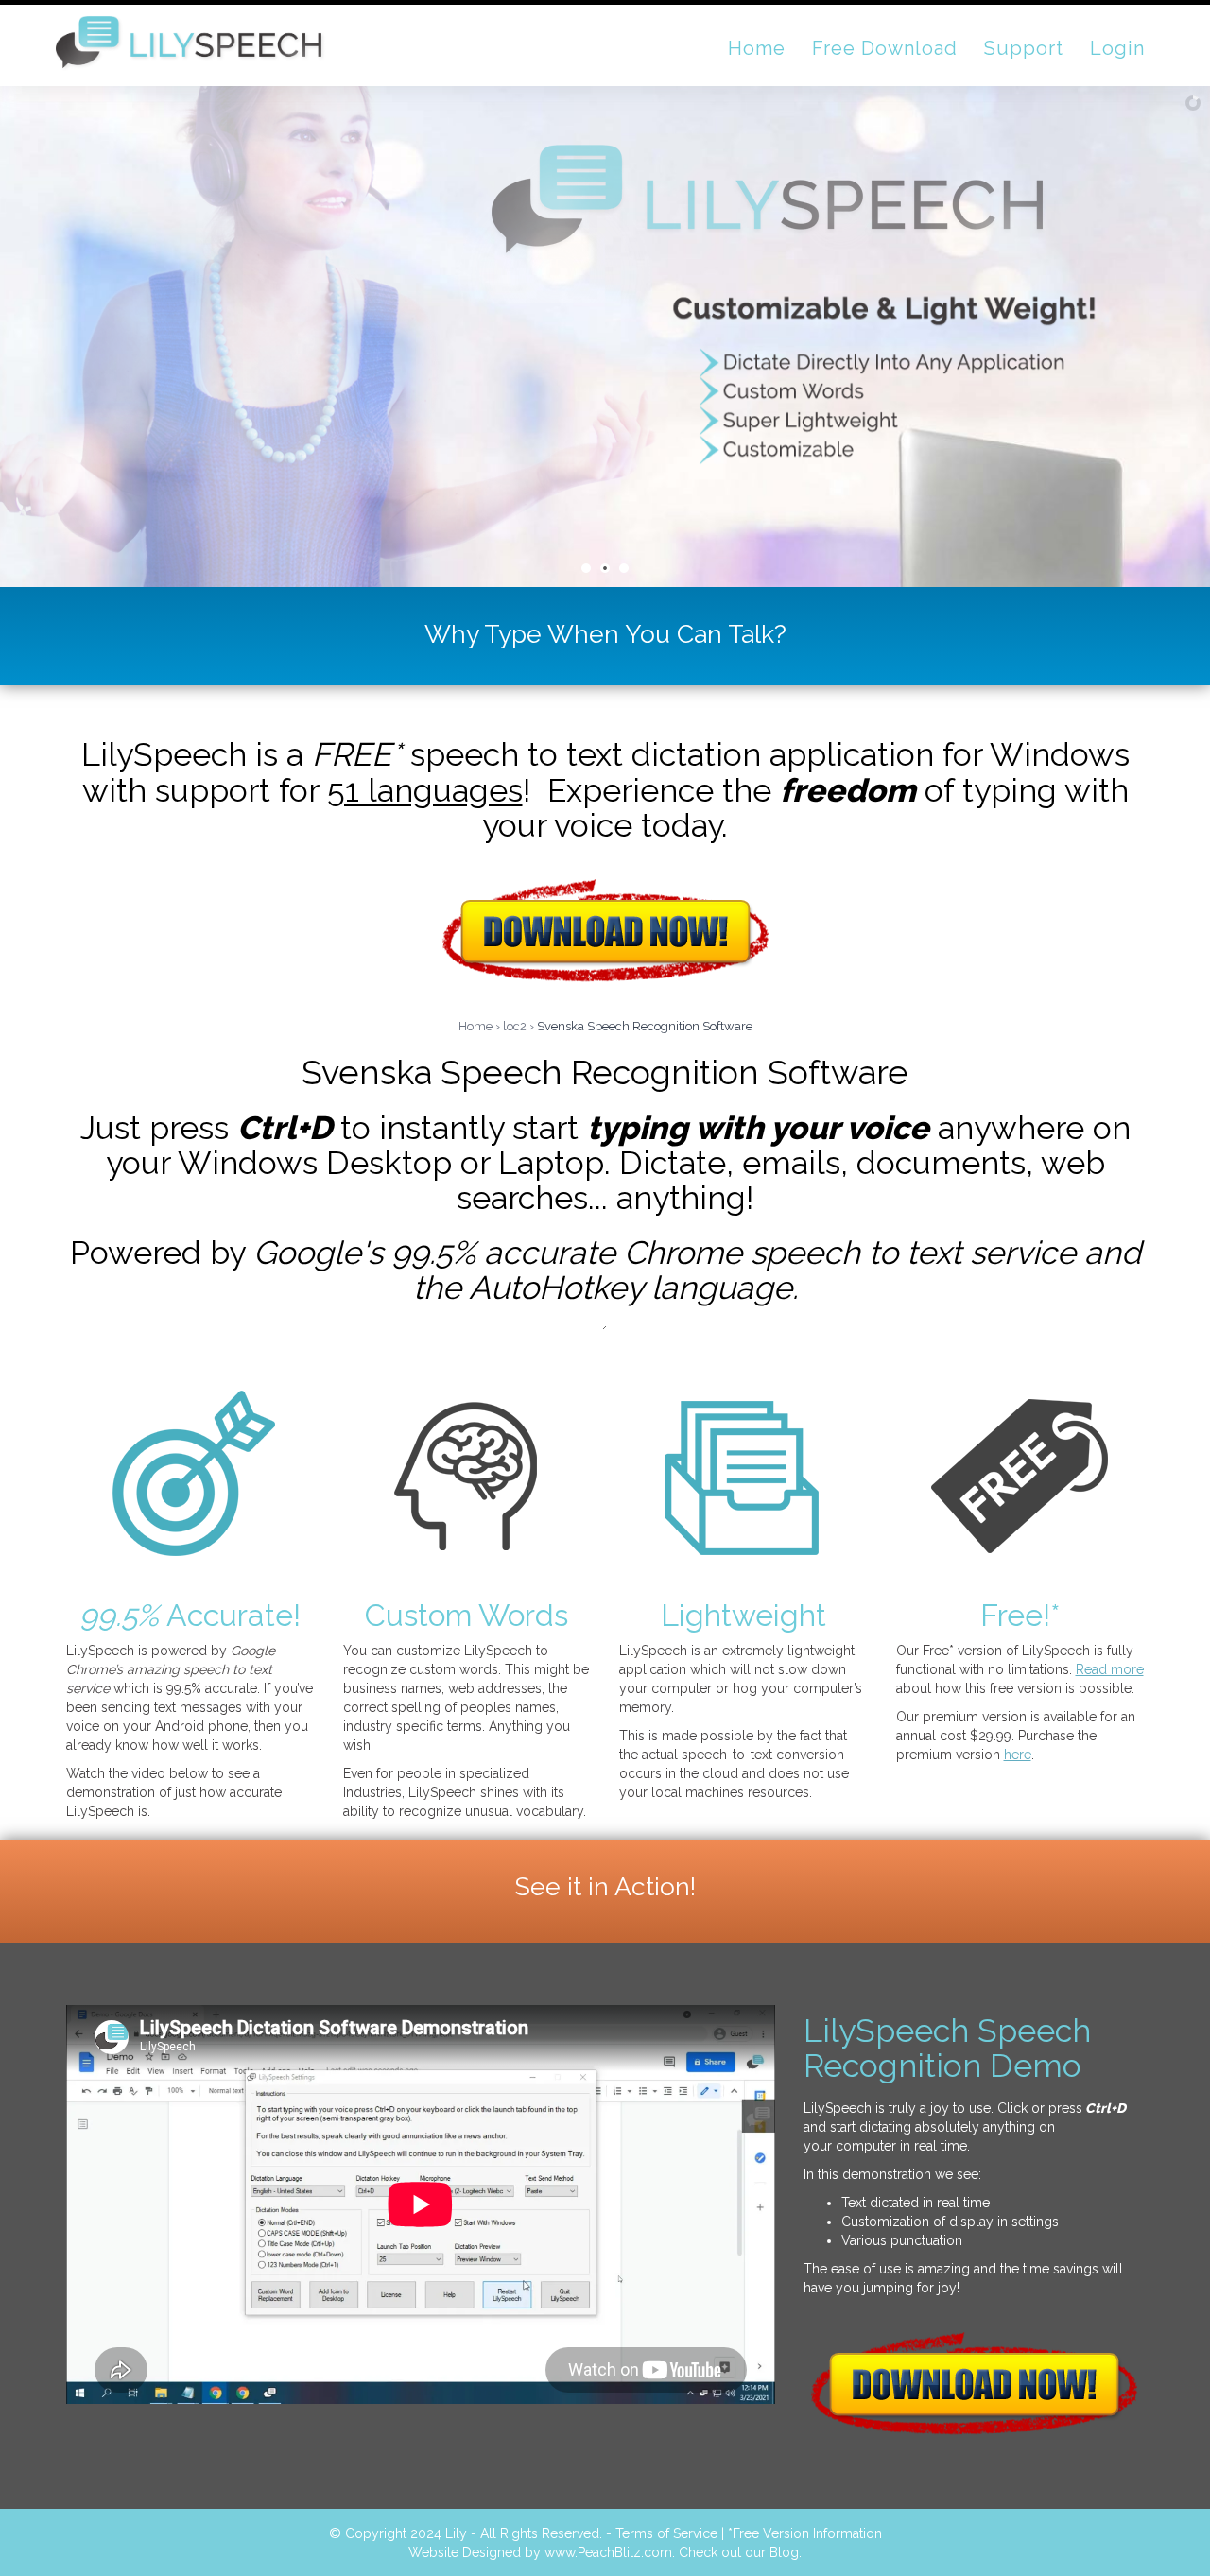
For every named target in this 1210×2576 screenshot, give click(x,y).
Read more (1110, 1669)
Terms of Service (666, 2533)
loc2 (515, 1026)
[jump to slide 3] (624, 568)
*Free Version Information (805, 2533)
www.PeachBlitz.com (608, 2552)
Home (475, 1026)
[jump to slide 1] (586, 568)
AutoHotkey (556, 1288)
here (1018, 1755)
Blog (784, 2552)
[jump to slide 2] (605, 568)
